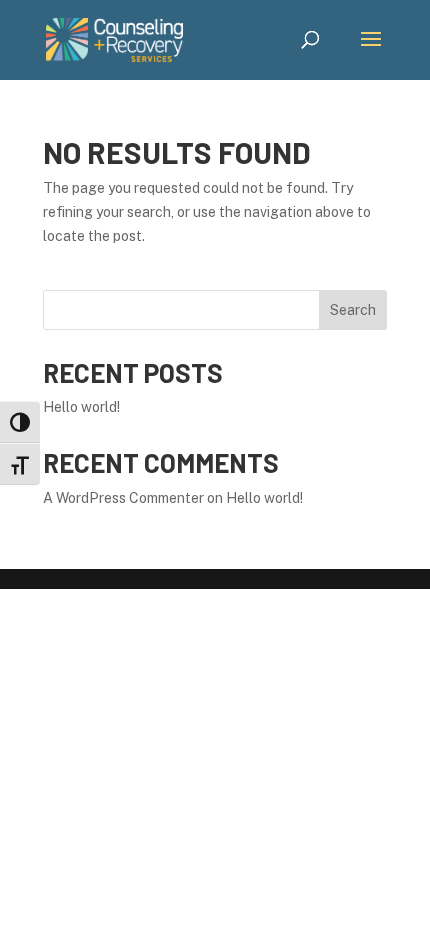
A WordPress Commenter (123, 498)
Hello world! (81, 407)
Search (353, 310)
